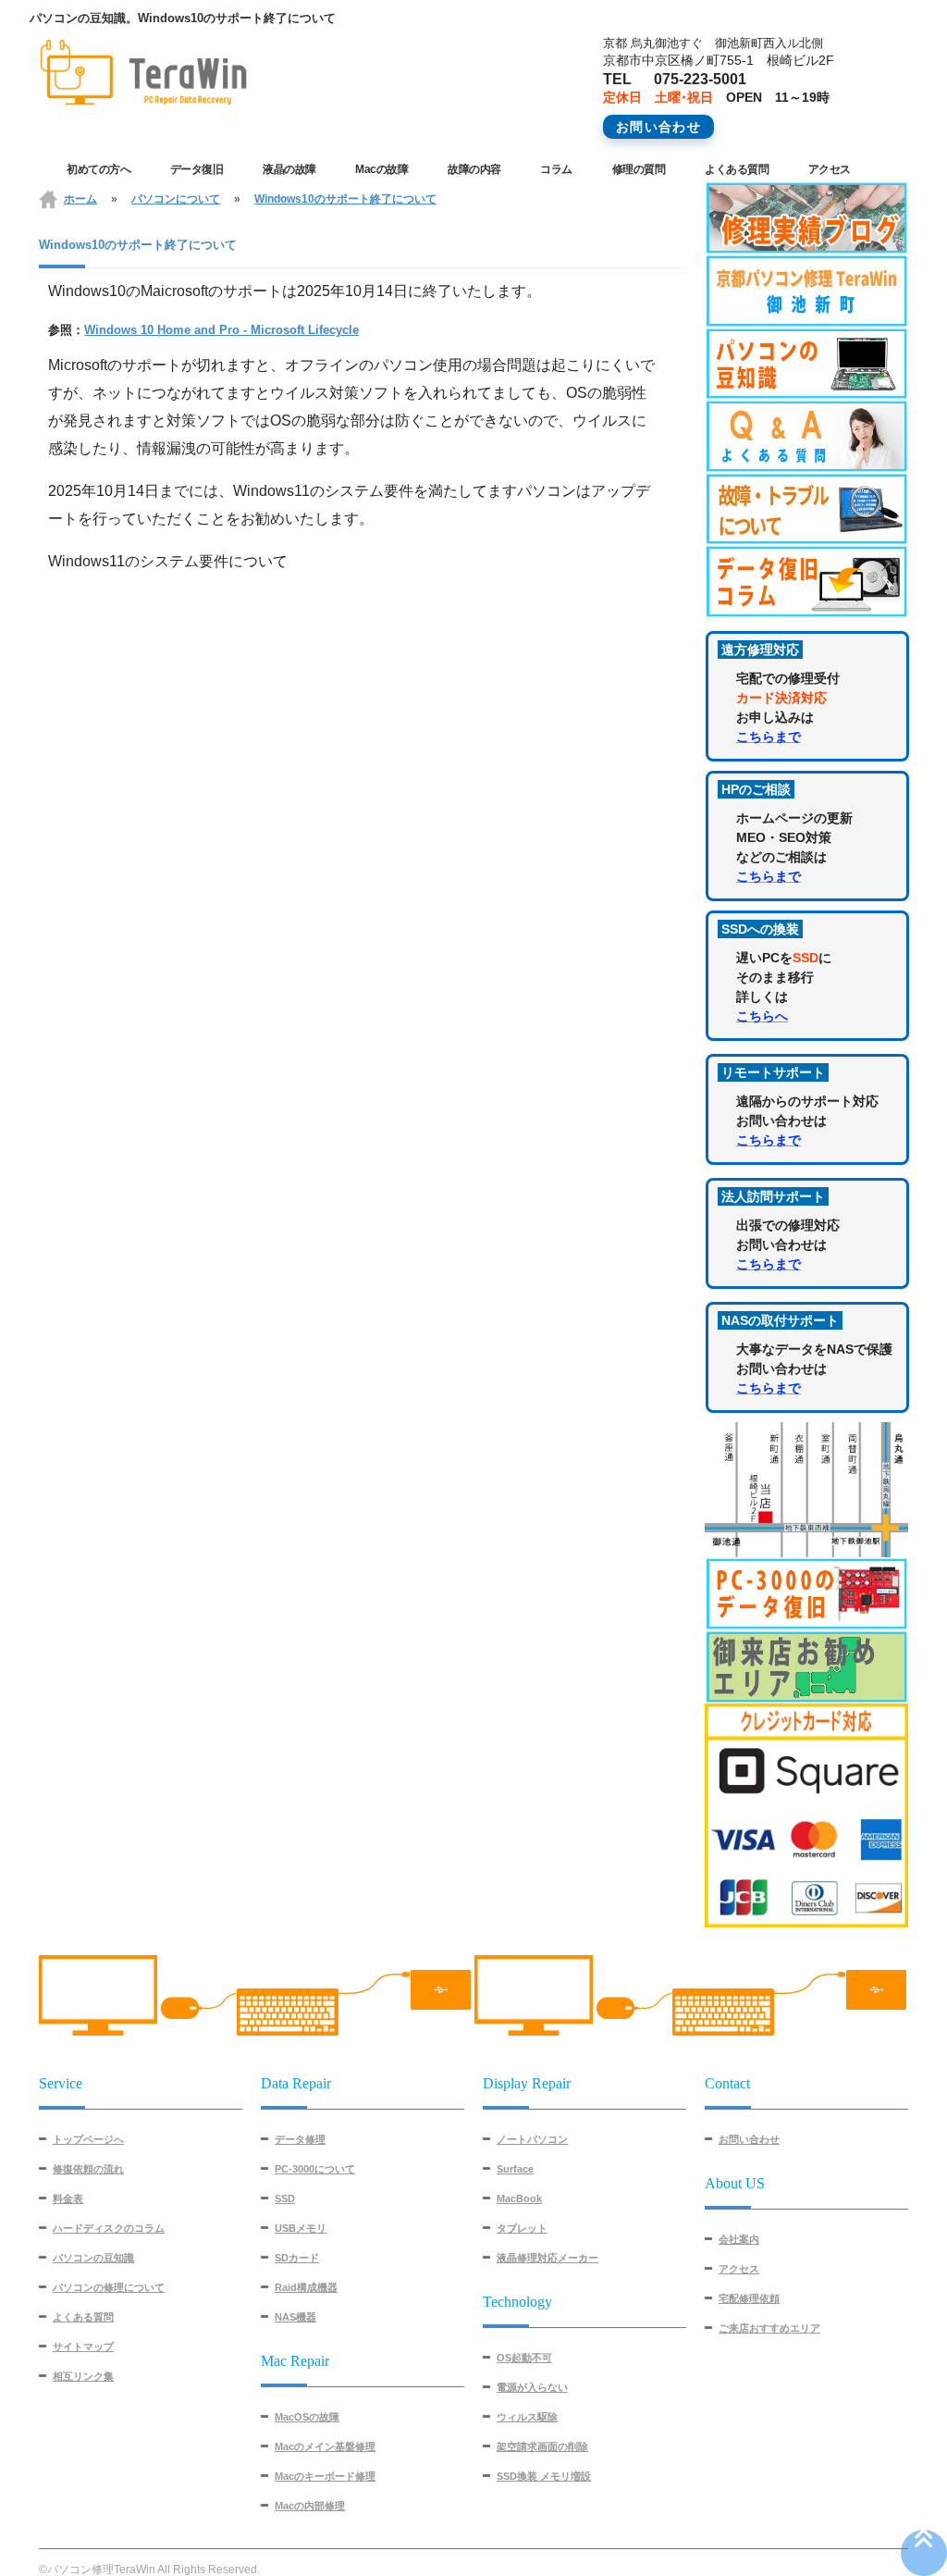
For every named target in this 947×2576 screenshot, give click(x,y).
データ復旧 (197, 169)
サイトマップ (83, 2347)
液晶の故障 (289, 169)
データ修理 (300, 2139)
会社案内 (739, 2239)
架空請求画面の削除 (542, 2446)
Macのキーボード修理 (325, 2476)
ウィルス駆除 (527, 2417)
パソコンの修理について (109, 2287)
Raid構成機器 (306, 2287)
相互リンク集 (83, 2376)
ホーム (80, 199)
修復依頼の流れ (88, 2169)
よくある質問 (737, 169)
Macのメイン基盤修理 (325, 2446)
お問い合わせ (749, 2139)
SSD (285, 2198)
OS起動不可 (524, 2358)
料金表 (68, 2198)
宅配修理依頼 (749, 2298)
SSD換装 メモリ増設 (544, 2476)
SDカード (297, 2258)
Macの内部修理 (310, 2506)
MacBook (519, 2198)
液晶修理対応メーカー (547, 2258)
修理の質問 (639, 169)
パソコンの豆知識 (93, 2258)
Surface (515, 2169)
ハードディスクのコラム (109, 2228)
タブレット (522, 2228)
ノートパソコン (532, 2139)
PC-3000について (315, 2169)
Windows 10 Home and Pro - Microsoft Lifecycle (221, 330)
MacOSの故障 (307, 2417)
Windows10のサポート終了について (345, 199)
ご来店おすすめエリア (769, 2328)
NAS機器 (295, 2317)
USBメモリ (301, 2228)
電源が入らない (532, 2387)
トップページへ (88, 2139)
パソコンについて (176, 199)
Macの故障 (381, 169)
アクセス (830, 169)
